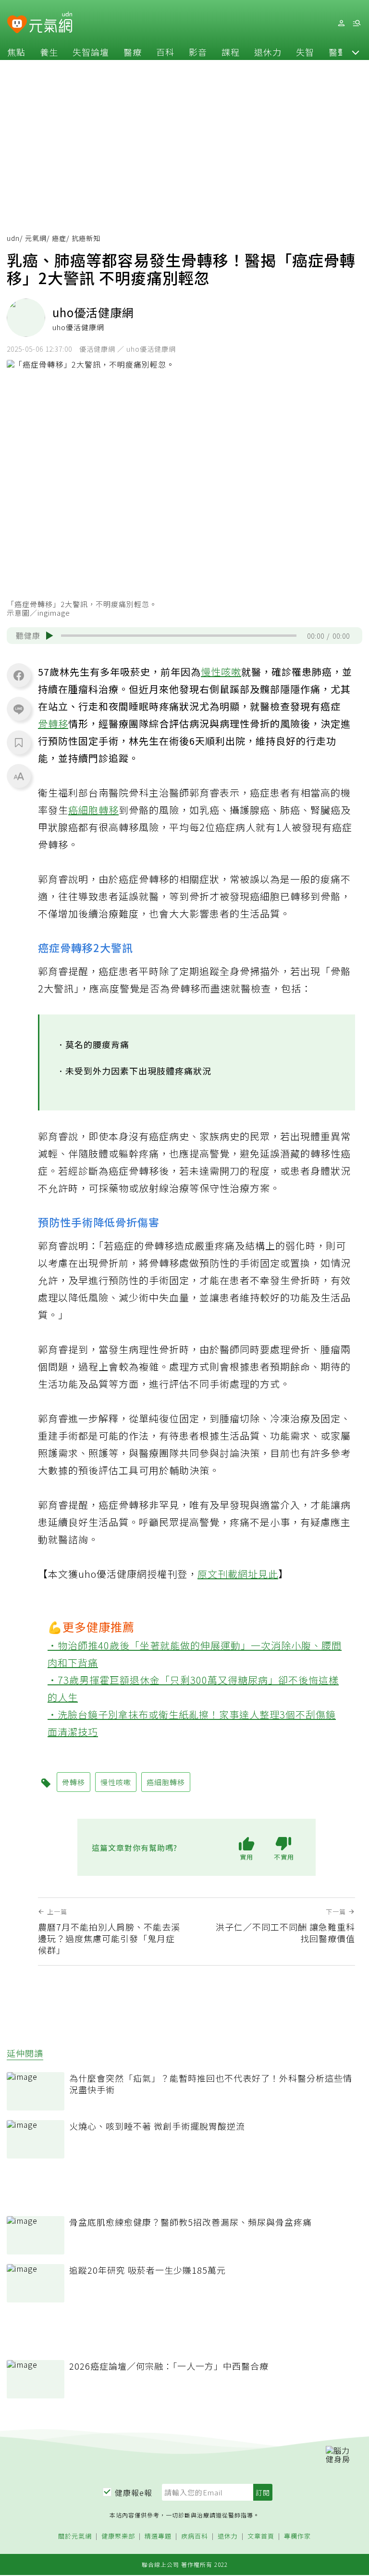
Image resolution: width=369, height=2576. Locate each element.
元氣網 (36, 238)
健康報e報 (134, 2493)
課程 (231, 52)
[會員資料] (341, 23)
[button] (356, 52)
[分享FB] (19, 675)
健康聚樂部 (118, 2536)
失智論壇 (91, 52)
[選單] (357, 23)
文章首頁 (261, 2536)
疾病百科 (195, 2536)
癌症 (59, 238)
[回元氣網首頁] (51, 23)
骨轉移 (53, 723)
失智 (305, 52)
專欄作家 (297, 2536)
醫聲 (338, 52)
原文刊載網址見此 (238, 1574)
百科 (165, 52)
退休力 (268, 52)
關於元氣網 (75, 2536)
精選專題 (158, 2536)
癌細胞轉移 (93, 810)
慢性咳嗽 (221, 672)
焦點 (16, 52)
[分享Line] (19, 709)
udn (13, 238)
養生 (49, 52)
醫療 (133, 52)
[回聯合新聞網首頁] (17, 25)
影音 (198, 52)
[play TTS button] (49, 636)
